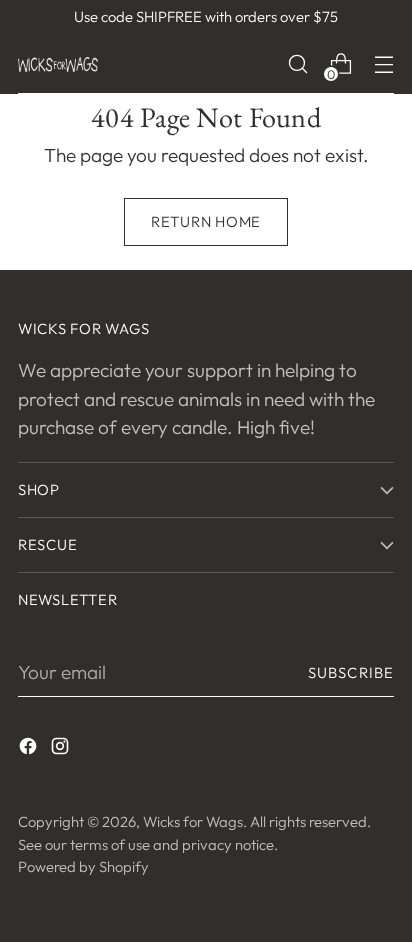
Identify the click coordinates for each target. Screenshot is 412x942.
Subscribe (351, 672)
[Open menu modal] (383, 64)
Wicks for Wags (193, 821)
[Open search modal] (297, 64)
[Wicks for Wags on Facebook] (30, 749)
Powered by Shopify (83, 866)
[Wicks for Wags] (58, 64)
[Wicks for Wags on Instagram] (62, 749)
